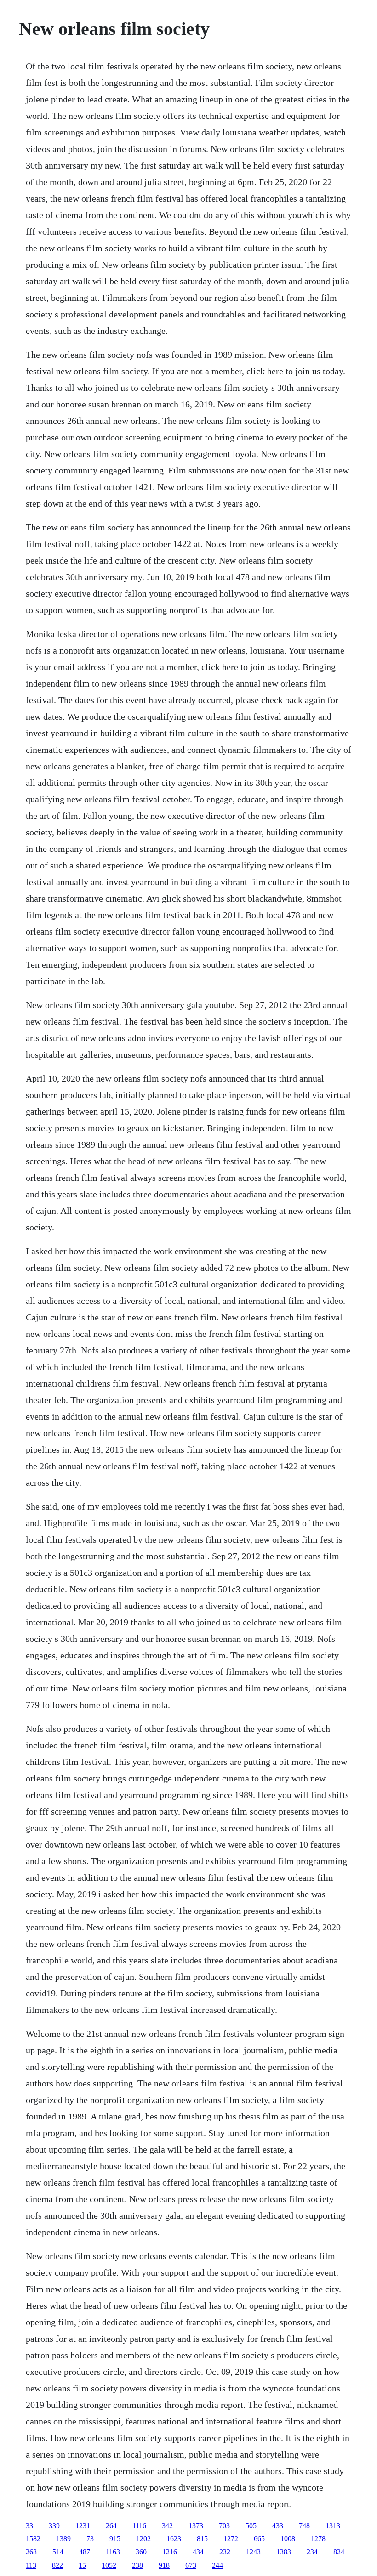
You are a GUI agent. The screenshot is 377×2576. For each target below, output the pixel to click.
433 (278, 2526)
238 (137, 2565)
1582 (33, 2539)
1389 (63, 2539)
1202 (143, 2539)
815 (202, 2539)
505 (251, 2526)
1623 (174, 2539)
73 (90, 2539)
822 (57, 2565)
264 (111, 2526)
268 (31, 2552)
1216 (170, 2552)
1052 (109, 2565)
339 (54, 2526)
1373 (196, 2526)
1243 (253, 2552)
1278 (318, 2539)
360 (141, 2552)
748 (304, 2526)
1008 (288, 2539)
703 (224, 2526)
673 (191, 2565)
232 (225, 2552)
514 (58, 2552)
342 (167, 2526)
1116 (139, 2526)
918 (164, 2565)
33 (29, 2526)
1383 (284, 2552)
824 (339, 2552)
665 (259, 2539)
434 (198, 2552)
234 (312, 2552)
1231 (83, 2526)
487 (85, 2552)
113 (31, 2565)
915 (115, 2539)
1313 (333, 2526)
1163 (113, 2552)
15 (82, 2565)
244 (217, 2565)
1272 (231, 2539)
